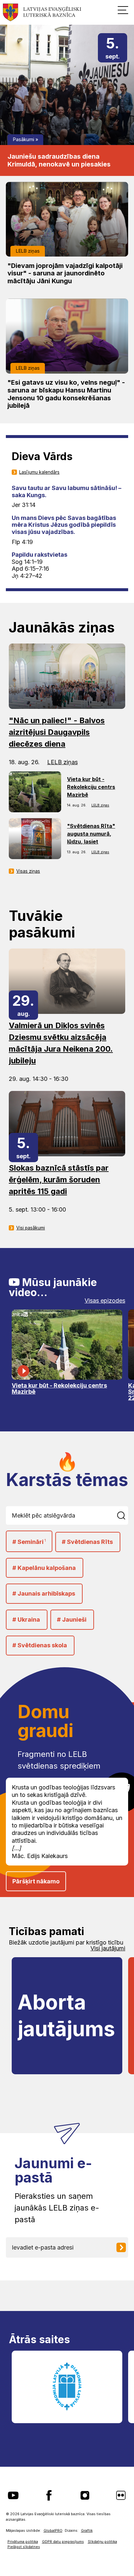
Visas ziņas (28, 871)
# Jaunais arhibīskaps (44, 1593)
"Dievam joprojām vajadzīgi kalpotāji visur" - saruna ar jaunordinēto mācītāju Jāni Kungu (65, 273)
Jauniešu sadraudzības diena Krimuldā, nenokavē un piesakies (59, 160)
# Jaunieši (72, 1620)
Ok (122, 1515)
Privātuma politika (23, 2542)
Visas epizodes (105, 1301)
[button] (123, 10)
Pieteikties (124, 2247)
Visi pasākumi (31, 1228)
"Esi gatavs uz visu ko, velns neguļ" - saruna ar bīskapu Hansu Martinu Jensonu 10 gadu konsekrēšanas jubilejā (66, 394)
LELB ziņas (28, 251)
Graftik (87, 2531)
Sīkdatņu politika (102, 2542)
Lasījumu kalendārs (39, 472)
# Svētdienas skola (40, 1645)
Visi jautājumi (108, 1948)
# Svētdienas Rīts (87, 1542)
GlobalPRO (53, 2531)
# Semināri (29, 1542)
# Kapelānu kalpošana (44, 1568)
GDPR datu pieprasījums (63, 2542)
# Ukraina (26, 1620)
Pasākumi (24, 139)
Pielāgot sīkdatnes (24, 2547)
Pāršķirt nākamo (36, 1881)
